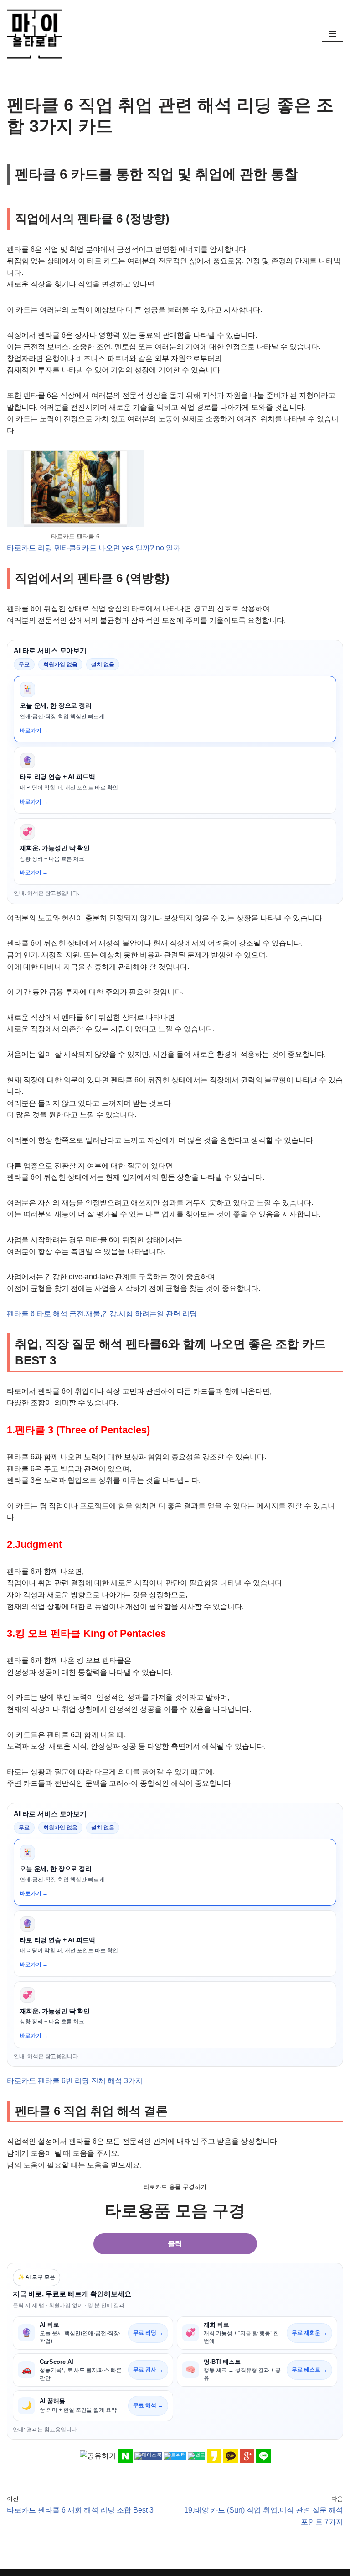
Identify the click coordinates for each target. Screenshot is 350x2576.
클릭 (175, 2244)
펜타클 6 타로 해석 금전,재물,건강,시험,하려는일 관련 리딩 (102, 1314)
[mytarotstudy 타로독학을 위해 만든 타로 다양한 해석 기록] (36, 34)
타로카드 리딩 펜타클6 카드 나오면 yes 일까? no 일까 (94, 548)
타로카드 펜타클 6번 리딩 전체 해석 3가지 (75, 2081)
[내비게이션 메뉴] (332, 34)
